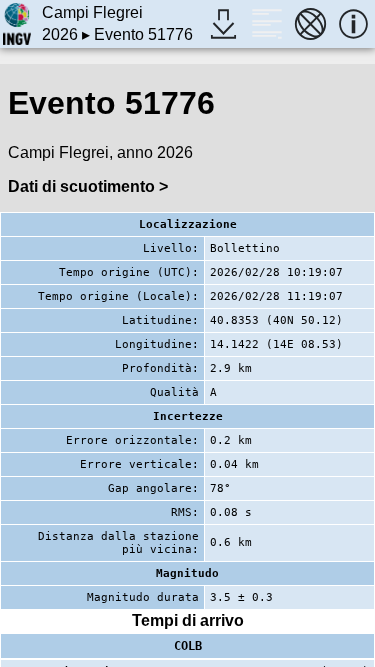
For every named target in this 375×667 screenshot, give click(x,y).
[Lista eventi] (266, 23)
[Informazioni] (353, 23)
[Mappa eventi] (310, 23)
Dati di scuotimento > (88, 186)
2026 (60, 34)
